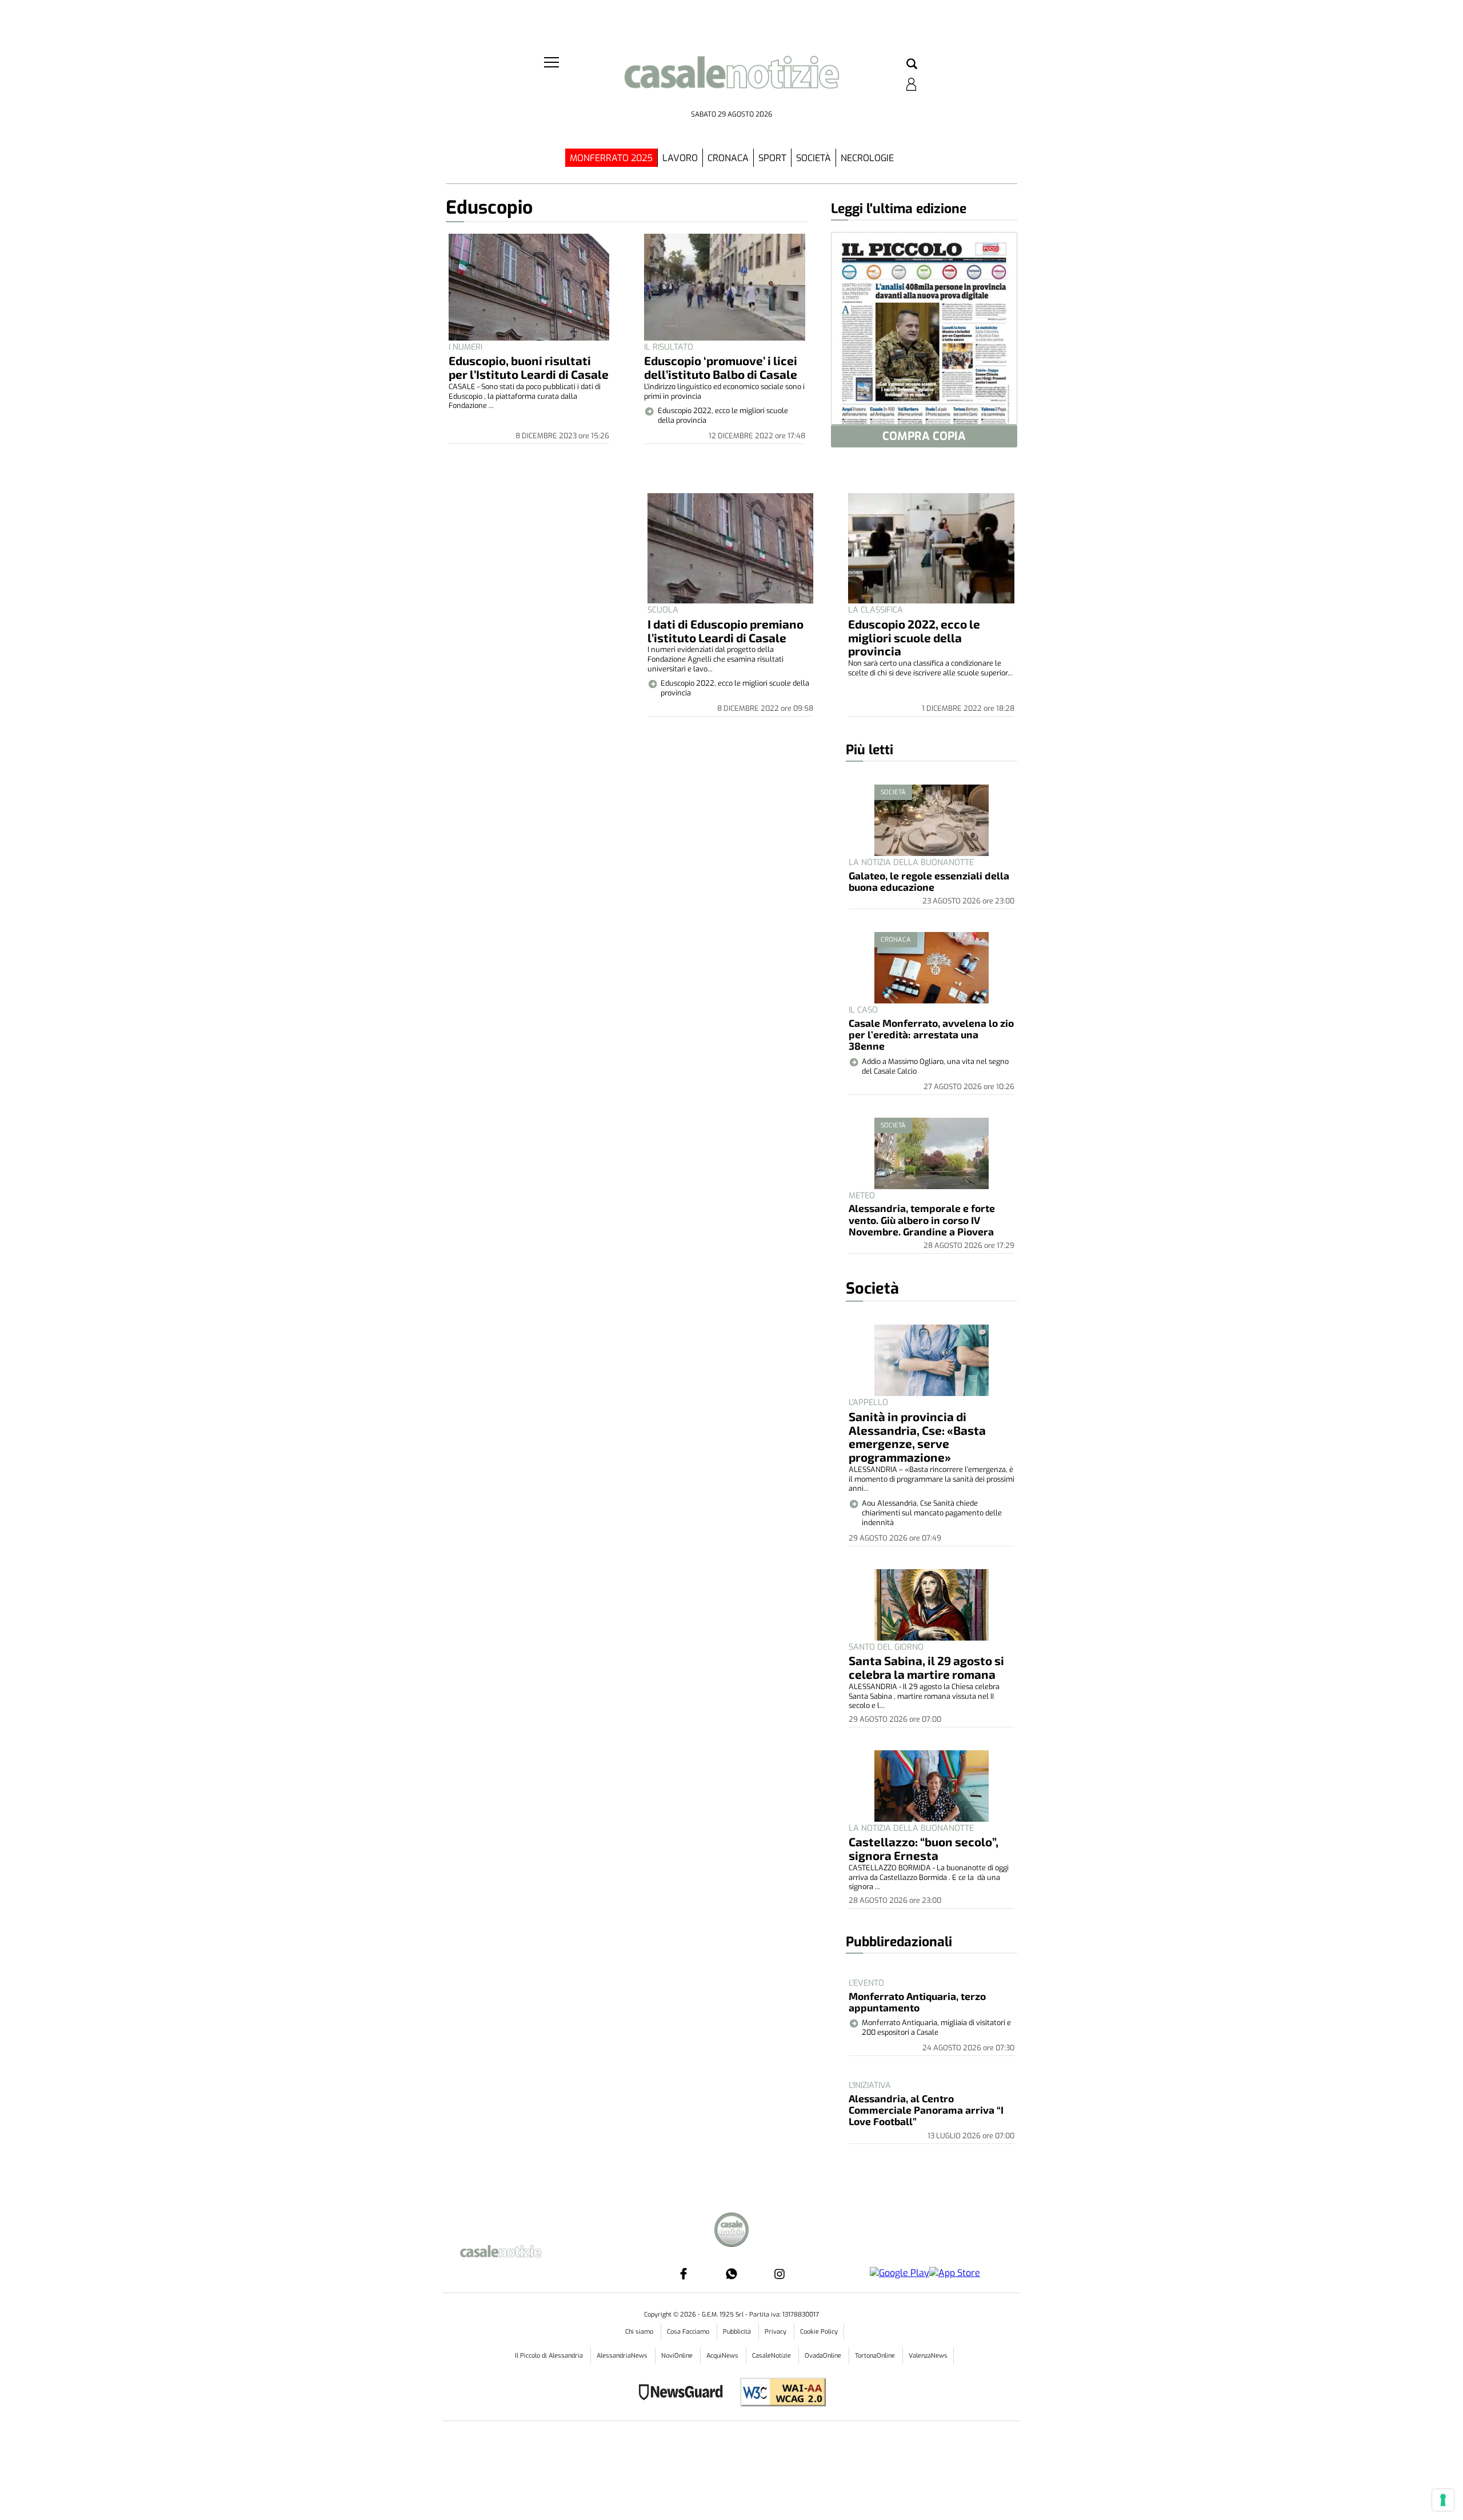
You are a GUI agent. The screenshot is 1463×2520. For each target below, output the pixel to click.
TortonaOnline (876, 2356)
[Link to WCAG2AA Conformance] (779, 2393)
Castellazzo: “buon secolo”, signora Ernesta (924, 1848)
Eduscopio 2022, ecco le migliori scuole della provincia (914, 637)
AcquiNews (723, 2356)
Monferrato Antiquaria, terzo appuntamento (917, 2002)
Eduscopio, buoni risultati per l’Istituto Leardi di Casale (529, 367)
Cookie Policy (819, 2332)
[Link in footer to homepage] (731, 2231)
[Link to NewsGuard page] (684, 2393)
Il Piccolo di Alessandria (550, 2356)
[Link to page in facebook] (683, 2274)
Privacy (776, 2332)
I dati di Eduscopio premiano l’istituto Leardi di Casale (725, 631)
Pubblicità (738, 2332)
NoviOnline (678, 2356)
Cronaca (728, 158)
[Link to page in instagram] (780, 2274)
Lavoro (680, 158)
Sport (772, 158)
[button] (912, 65)
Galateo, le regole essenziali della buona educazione (929, 881)
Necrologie (867, 158)
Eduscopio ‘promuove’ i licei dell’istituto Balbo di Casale (721, 367)
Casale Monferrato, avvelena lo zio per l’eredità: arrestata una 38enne (931, 1035)
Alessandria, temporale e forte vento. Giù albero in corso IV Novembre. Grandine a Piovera (922, 1220)
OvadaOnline (824, 2356)
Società (814, 158)
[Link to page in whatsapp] (731, 2274)
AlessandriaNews (623, 2356)
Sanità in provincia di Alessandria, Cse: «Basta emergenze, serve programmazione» (917, 1437)
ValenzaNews (928, 2356)
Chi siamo (640, 2332)
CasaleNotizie (772, 2356)
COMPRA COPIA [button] (924, 436)
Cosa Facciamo (689, 2332)
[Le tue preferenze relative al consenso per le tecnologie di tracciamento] (1443, 2500)
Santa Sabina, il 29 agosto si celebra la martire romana (926, 1667)
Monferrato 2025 (611, 158)
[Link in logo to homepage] (731, 80)
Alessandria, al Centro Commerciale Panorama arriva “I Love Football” (926, 2110)
